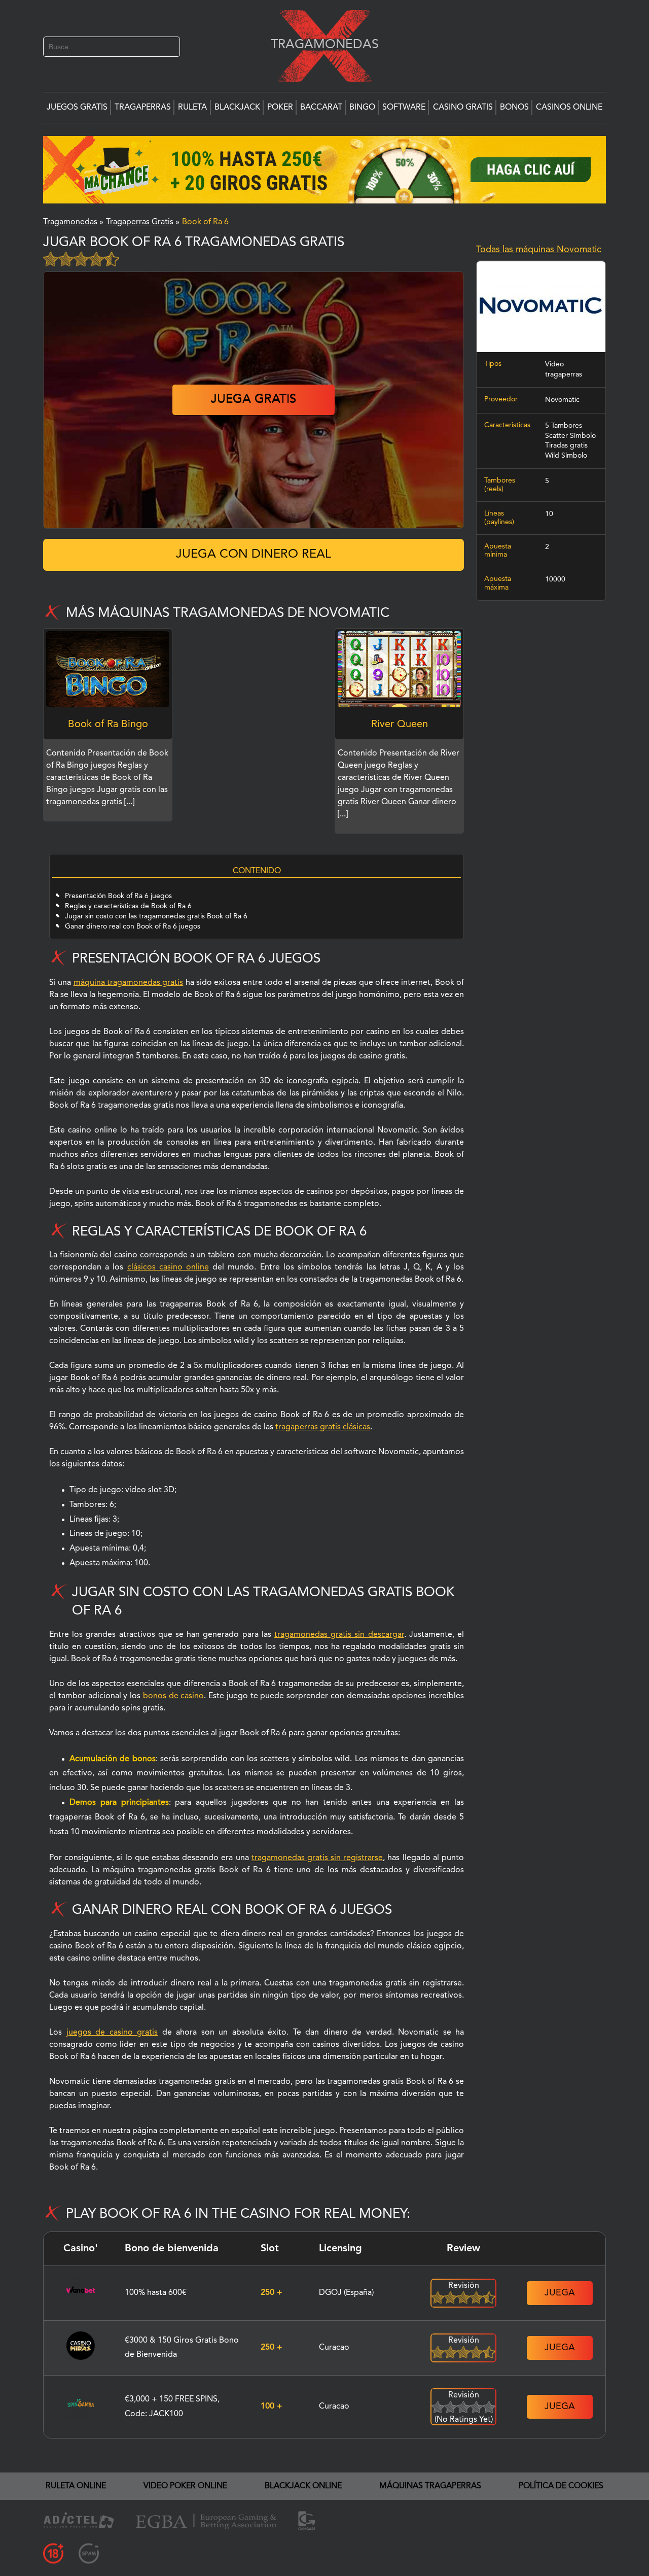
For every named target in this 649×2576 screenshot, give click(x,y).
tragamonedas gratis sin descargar (339, 1635)
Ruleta (192, 108)
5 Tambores (564, 426)
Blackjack (237, 108)
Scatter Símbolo (570, 436)
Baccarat (321, 108)
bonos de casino (174, 1696)
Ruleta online (76, 2486)
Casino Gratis (463, 108)
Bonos (514, 108)
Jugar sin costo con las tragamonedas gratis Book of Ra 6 (156, 916)
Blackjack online (303, 2486)
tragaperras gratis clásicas (323, 1427)
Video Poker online (185, 2486)
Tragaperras (143, 108)
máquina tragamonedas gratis (129, 983)
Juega (560, 2293)
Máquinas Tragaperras (430, 2486)
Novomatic (562, 400)
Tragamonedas (319, 44)
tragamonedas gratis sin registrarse (317, 1858)
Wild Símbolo (566, 456)
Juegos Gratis (77, 108)
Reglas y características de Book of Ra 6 (128, 906)
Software (404, 108)
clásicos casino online (168, 1267)
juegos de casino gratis (112, 2033)
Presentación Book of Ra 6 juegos (118, 896)
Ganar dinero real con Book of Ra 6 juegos (133, 926)
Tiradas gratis (566, 446)
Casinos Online (569, 108)
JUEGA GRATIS (254, 400)
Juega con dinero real (254, 555)
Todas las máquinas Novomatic (539, 250)
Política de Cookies (561, 2486)
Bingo (362, 108)
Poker (280, 108)
